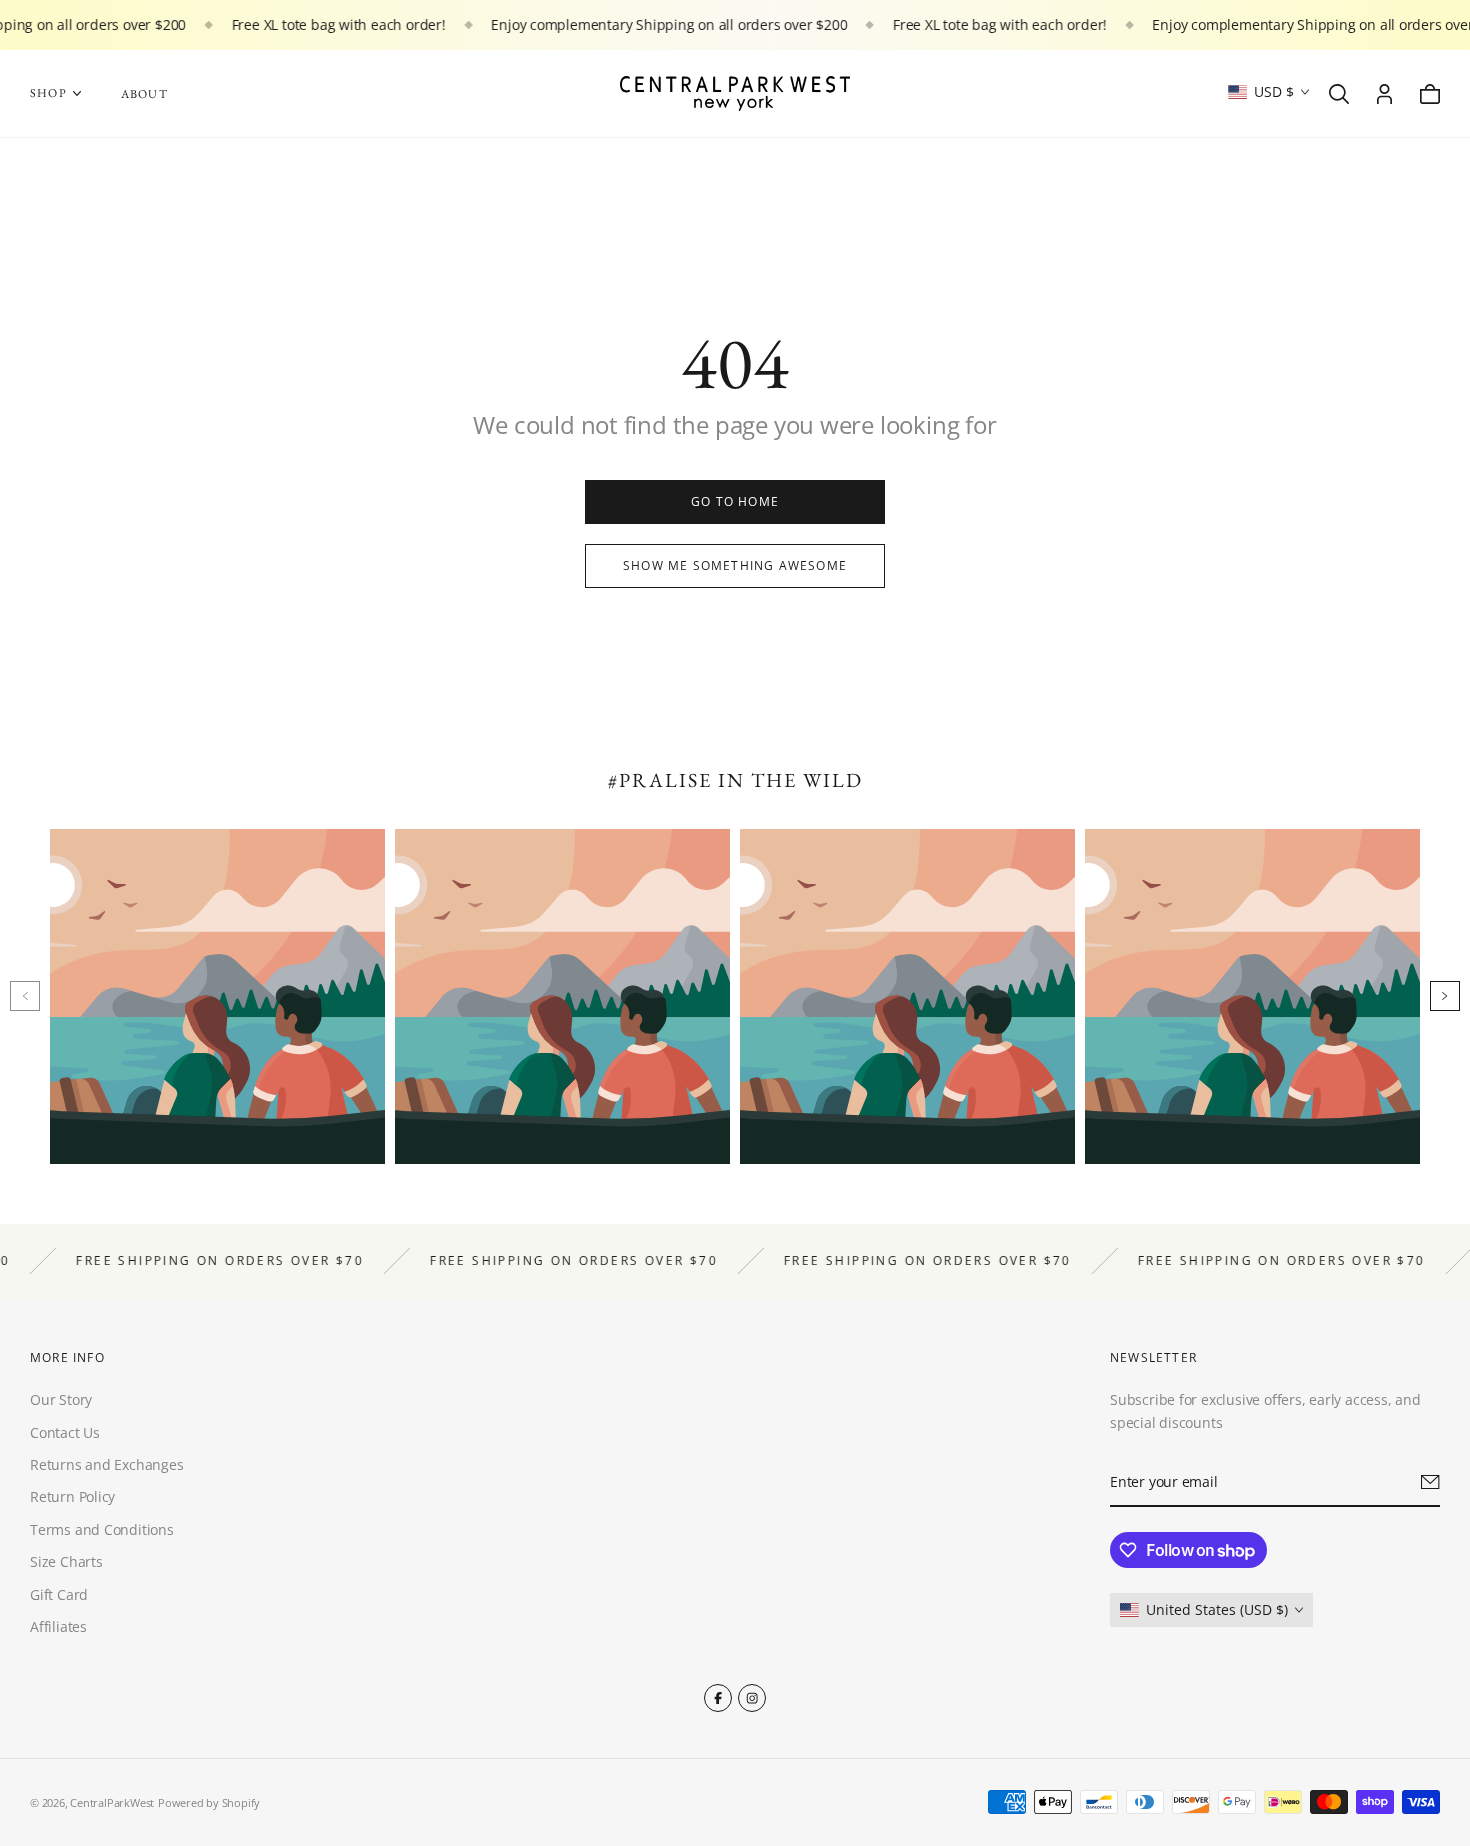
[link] (735, 502)
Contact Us (65, 1431)
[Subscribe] (1430, 1482)
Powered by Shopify (209, 1802)
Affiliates (58, 1626)
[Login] (1384, 94)
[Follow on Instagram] (752, 1698)
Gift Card (59, 1593)
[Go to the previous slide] (25, 996)
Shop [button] (48, 93)
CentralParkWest (112, 1802)
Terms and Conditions (102, 1529)
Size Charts (66, 1561)
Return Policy (72, 1496)
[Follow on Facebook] (718, 1698)
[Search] (1339, 94)
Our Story (61, 1399)
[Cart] (1430, 94)
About (144, 94)
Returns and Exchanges (107, 1464)
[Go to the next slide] (1445, 996)
